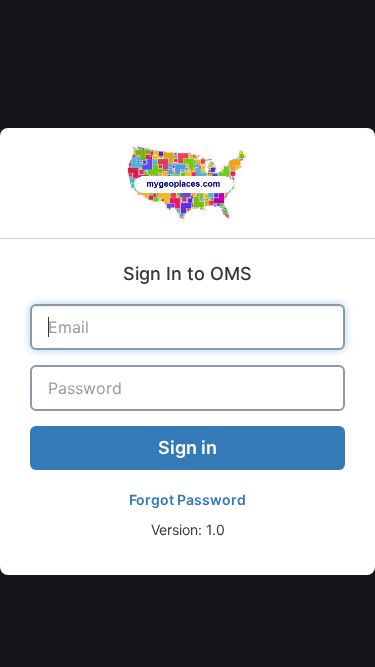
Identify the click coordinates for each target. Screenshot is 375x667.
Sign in (187, 447)
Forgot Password (187, 499)
